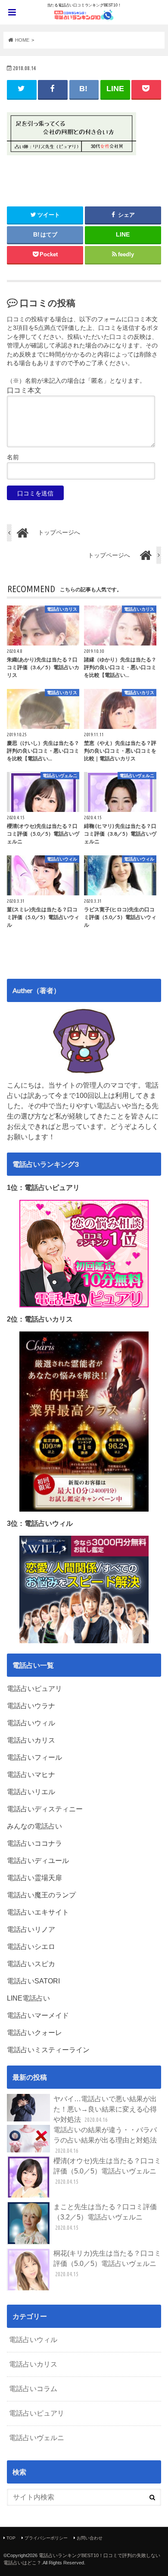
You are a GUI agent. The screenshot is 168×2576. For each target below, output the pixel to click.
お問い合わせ (90, 2538)
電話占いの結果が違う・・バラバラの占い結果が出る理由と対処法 (105, 2140)
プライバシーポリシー (46, 2538)
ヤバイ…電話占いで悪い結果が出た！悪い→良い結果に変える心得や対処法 (105, 2109)
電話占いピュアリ (37, 2413)
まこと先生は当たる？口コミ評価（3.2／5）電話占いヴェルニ (105, 2217)
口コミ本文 (24, 390)
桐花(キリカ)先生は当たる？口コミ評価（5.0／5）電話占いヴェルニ (107, 2264)
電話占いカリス (33, 2364)
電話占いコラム (33, 2389)
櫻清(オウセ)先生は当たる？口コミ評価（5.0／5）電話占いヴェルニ (107, 2171)
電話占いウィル (33, 2340)
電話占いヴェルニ (37, 2438)
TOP (11, 2538)
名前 (13, 457)
